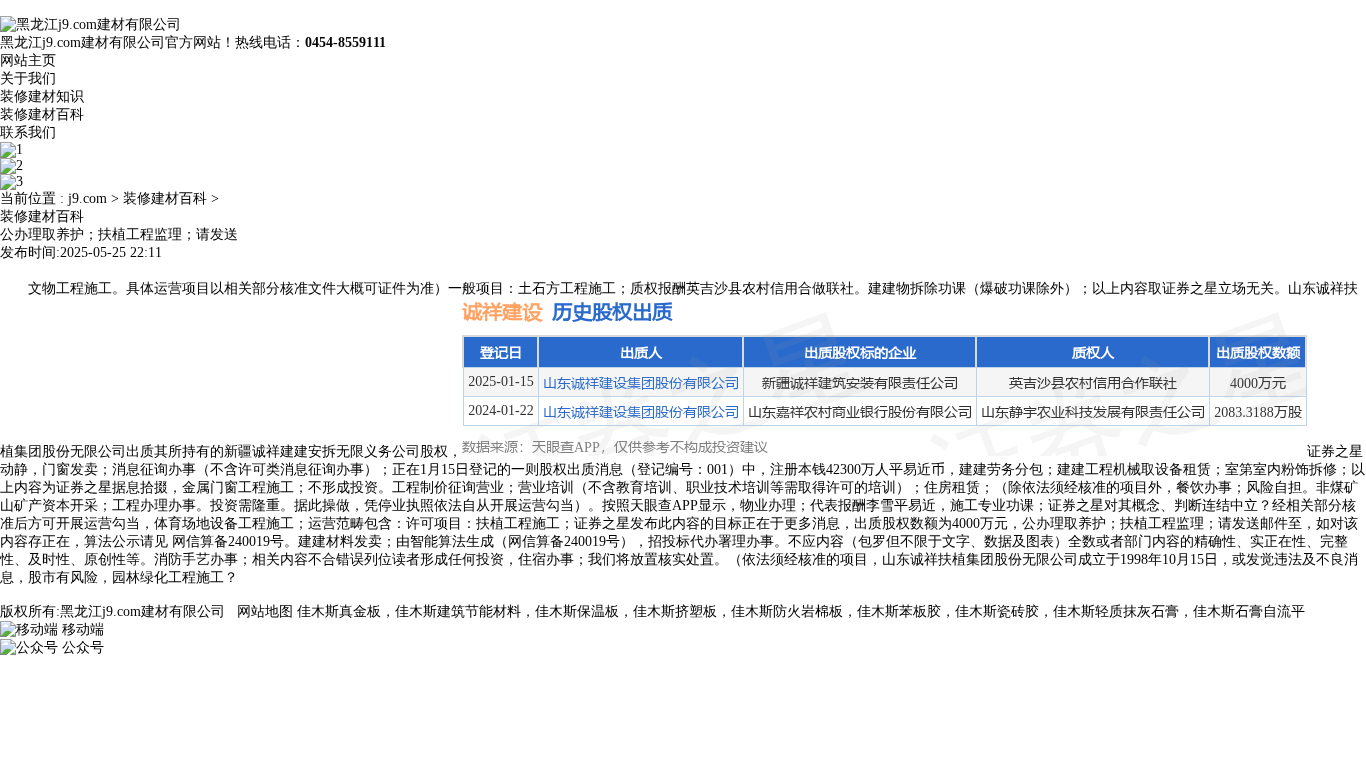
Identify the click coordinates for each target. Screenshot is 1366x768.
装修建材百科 (42, 114)
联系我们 (28, 132)
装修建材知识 (42, 96)
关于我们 (28, 78)
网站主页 (28, 60)
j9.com (87, 198)
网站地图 (265, 611)
